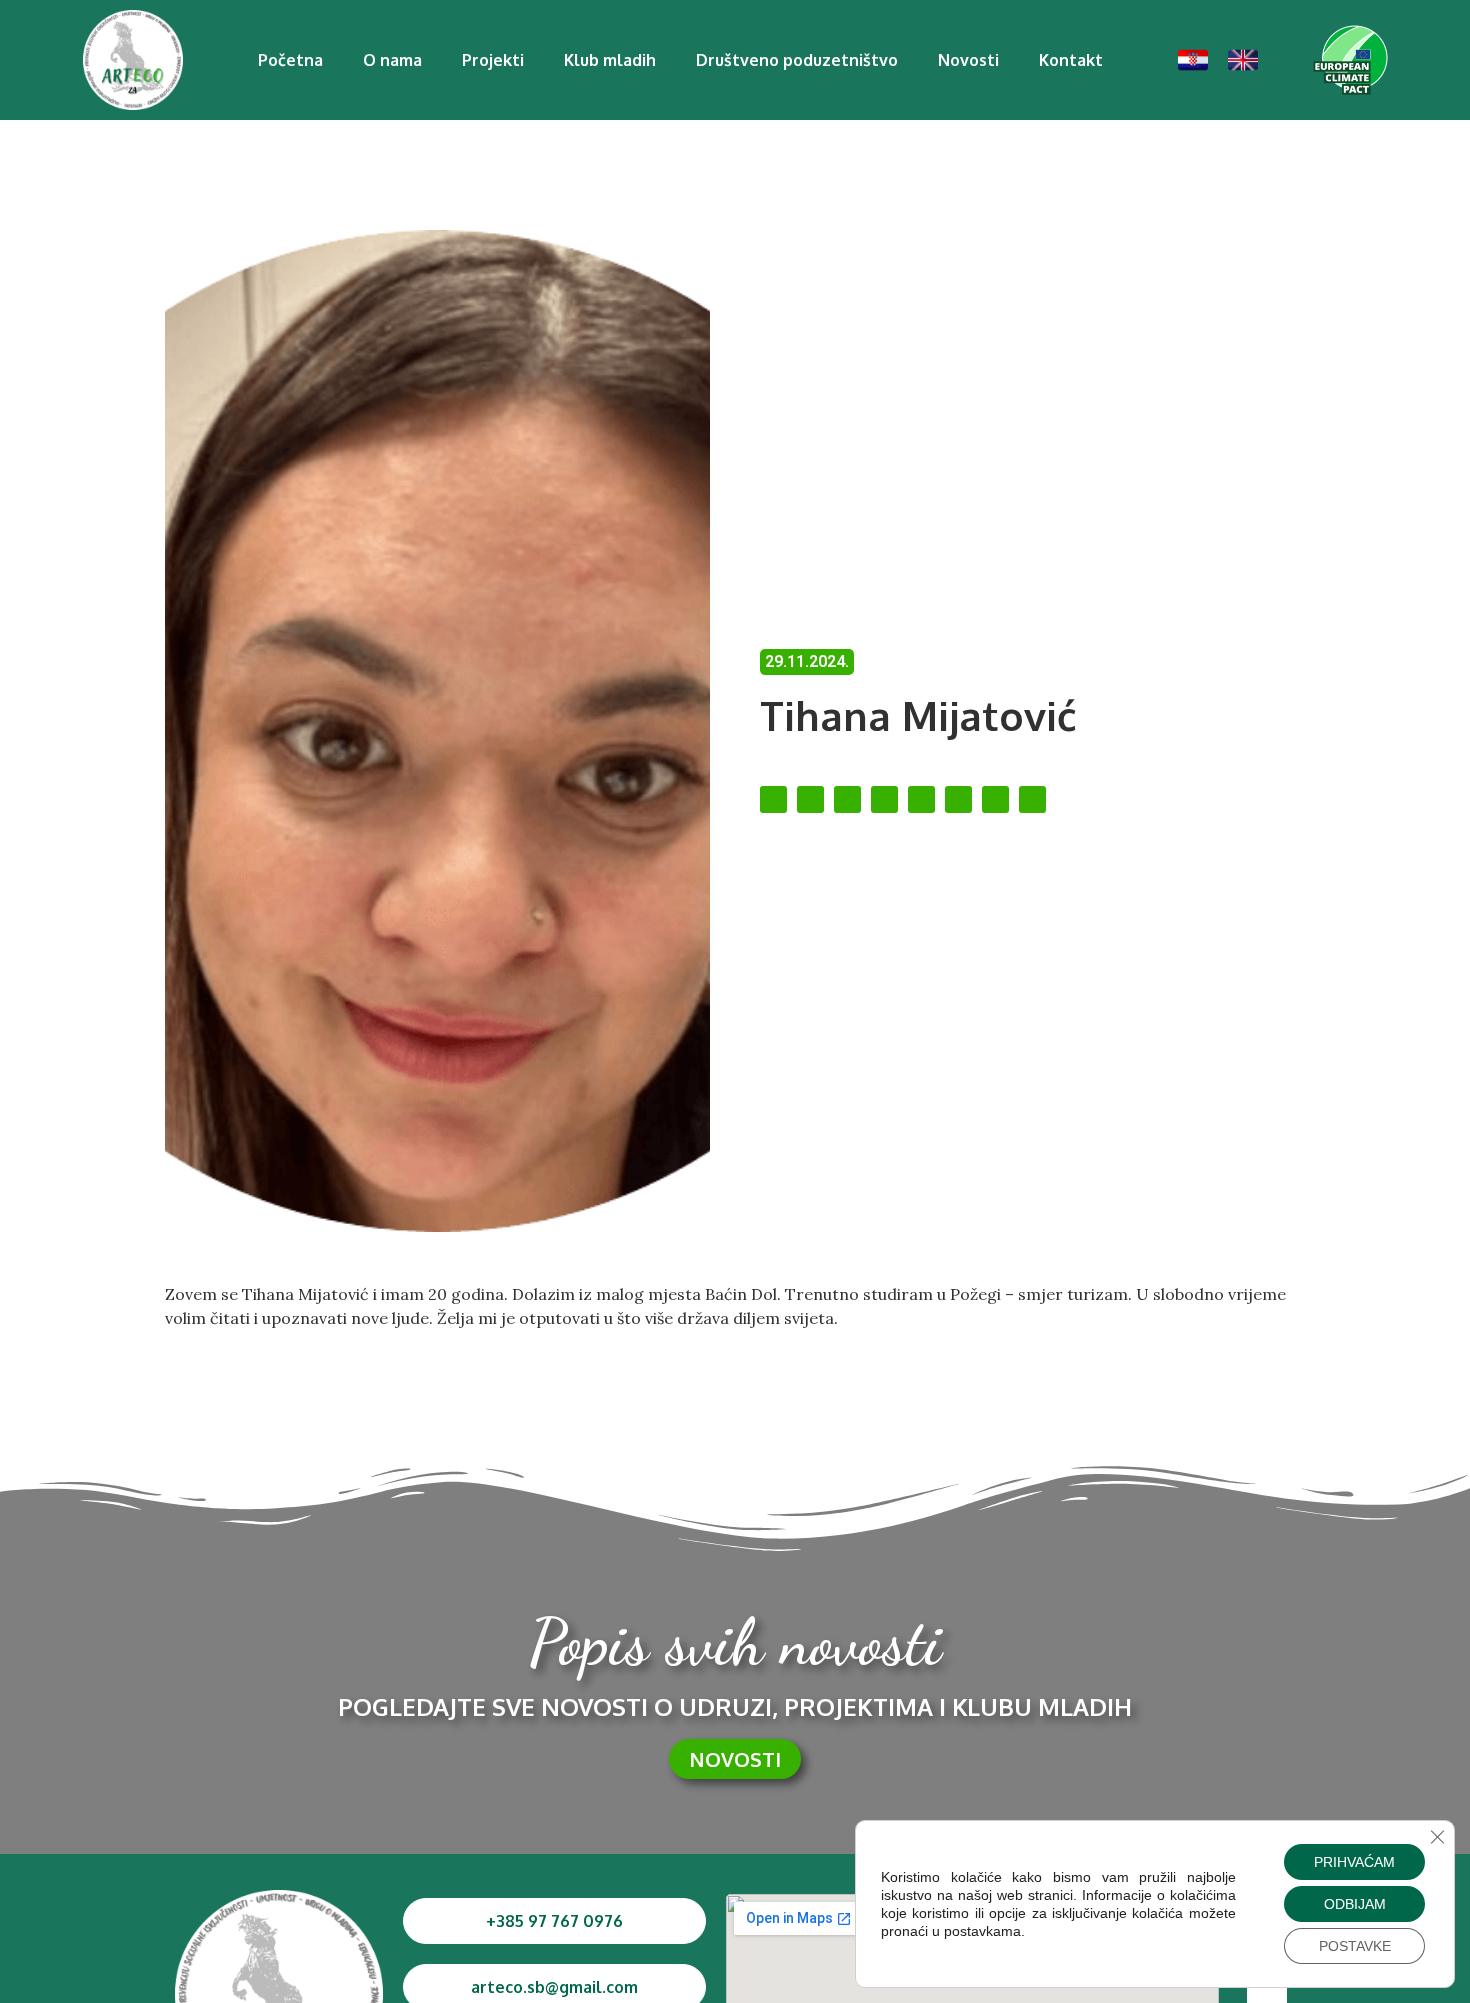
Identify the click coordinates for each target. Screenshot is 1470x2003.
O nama (392, 60)
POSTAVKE (1355, 1946)
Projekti (493, 60)
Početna (290, 60)
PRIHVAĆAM (1354, 1862)
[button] (773, 799)
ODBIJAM (1355, 1904)
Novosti (968, 60)
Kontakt (1071, 60)
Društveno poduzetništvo (797, 60)
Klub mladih (610, 60)
